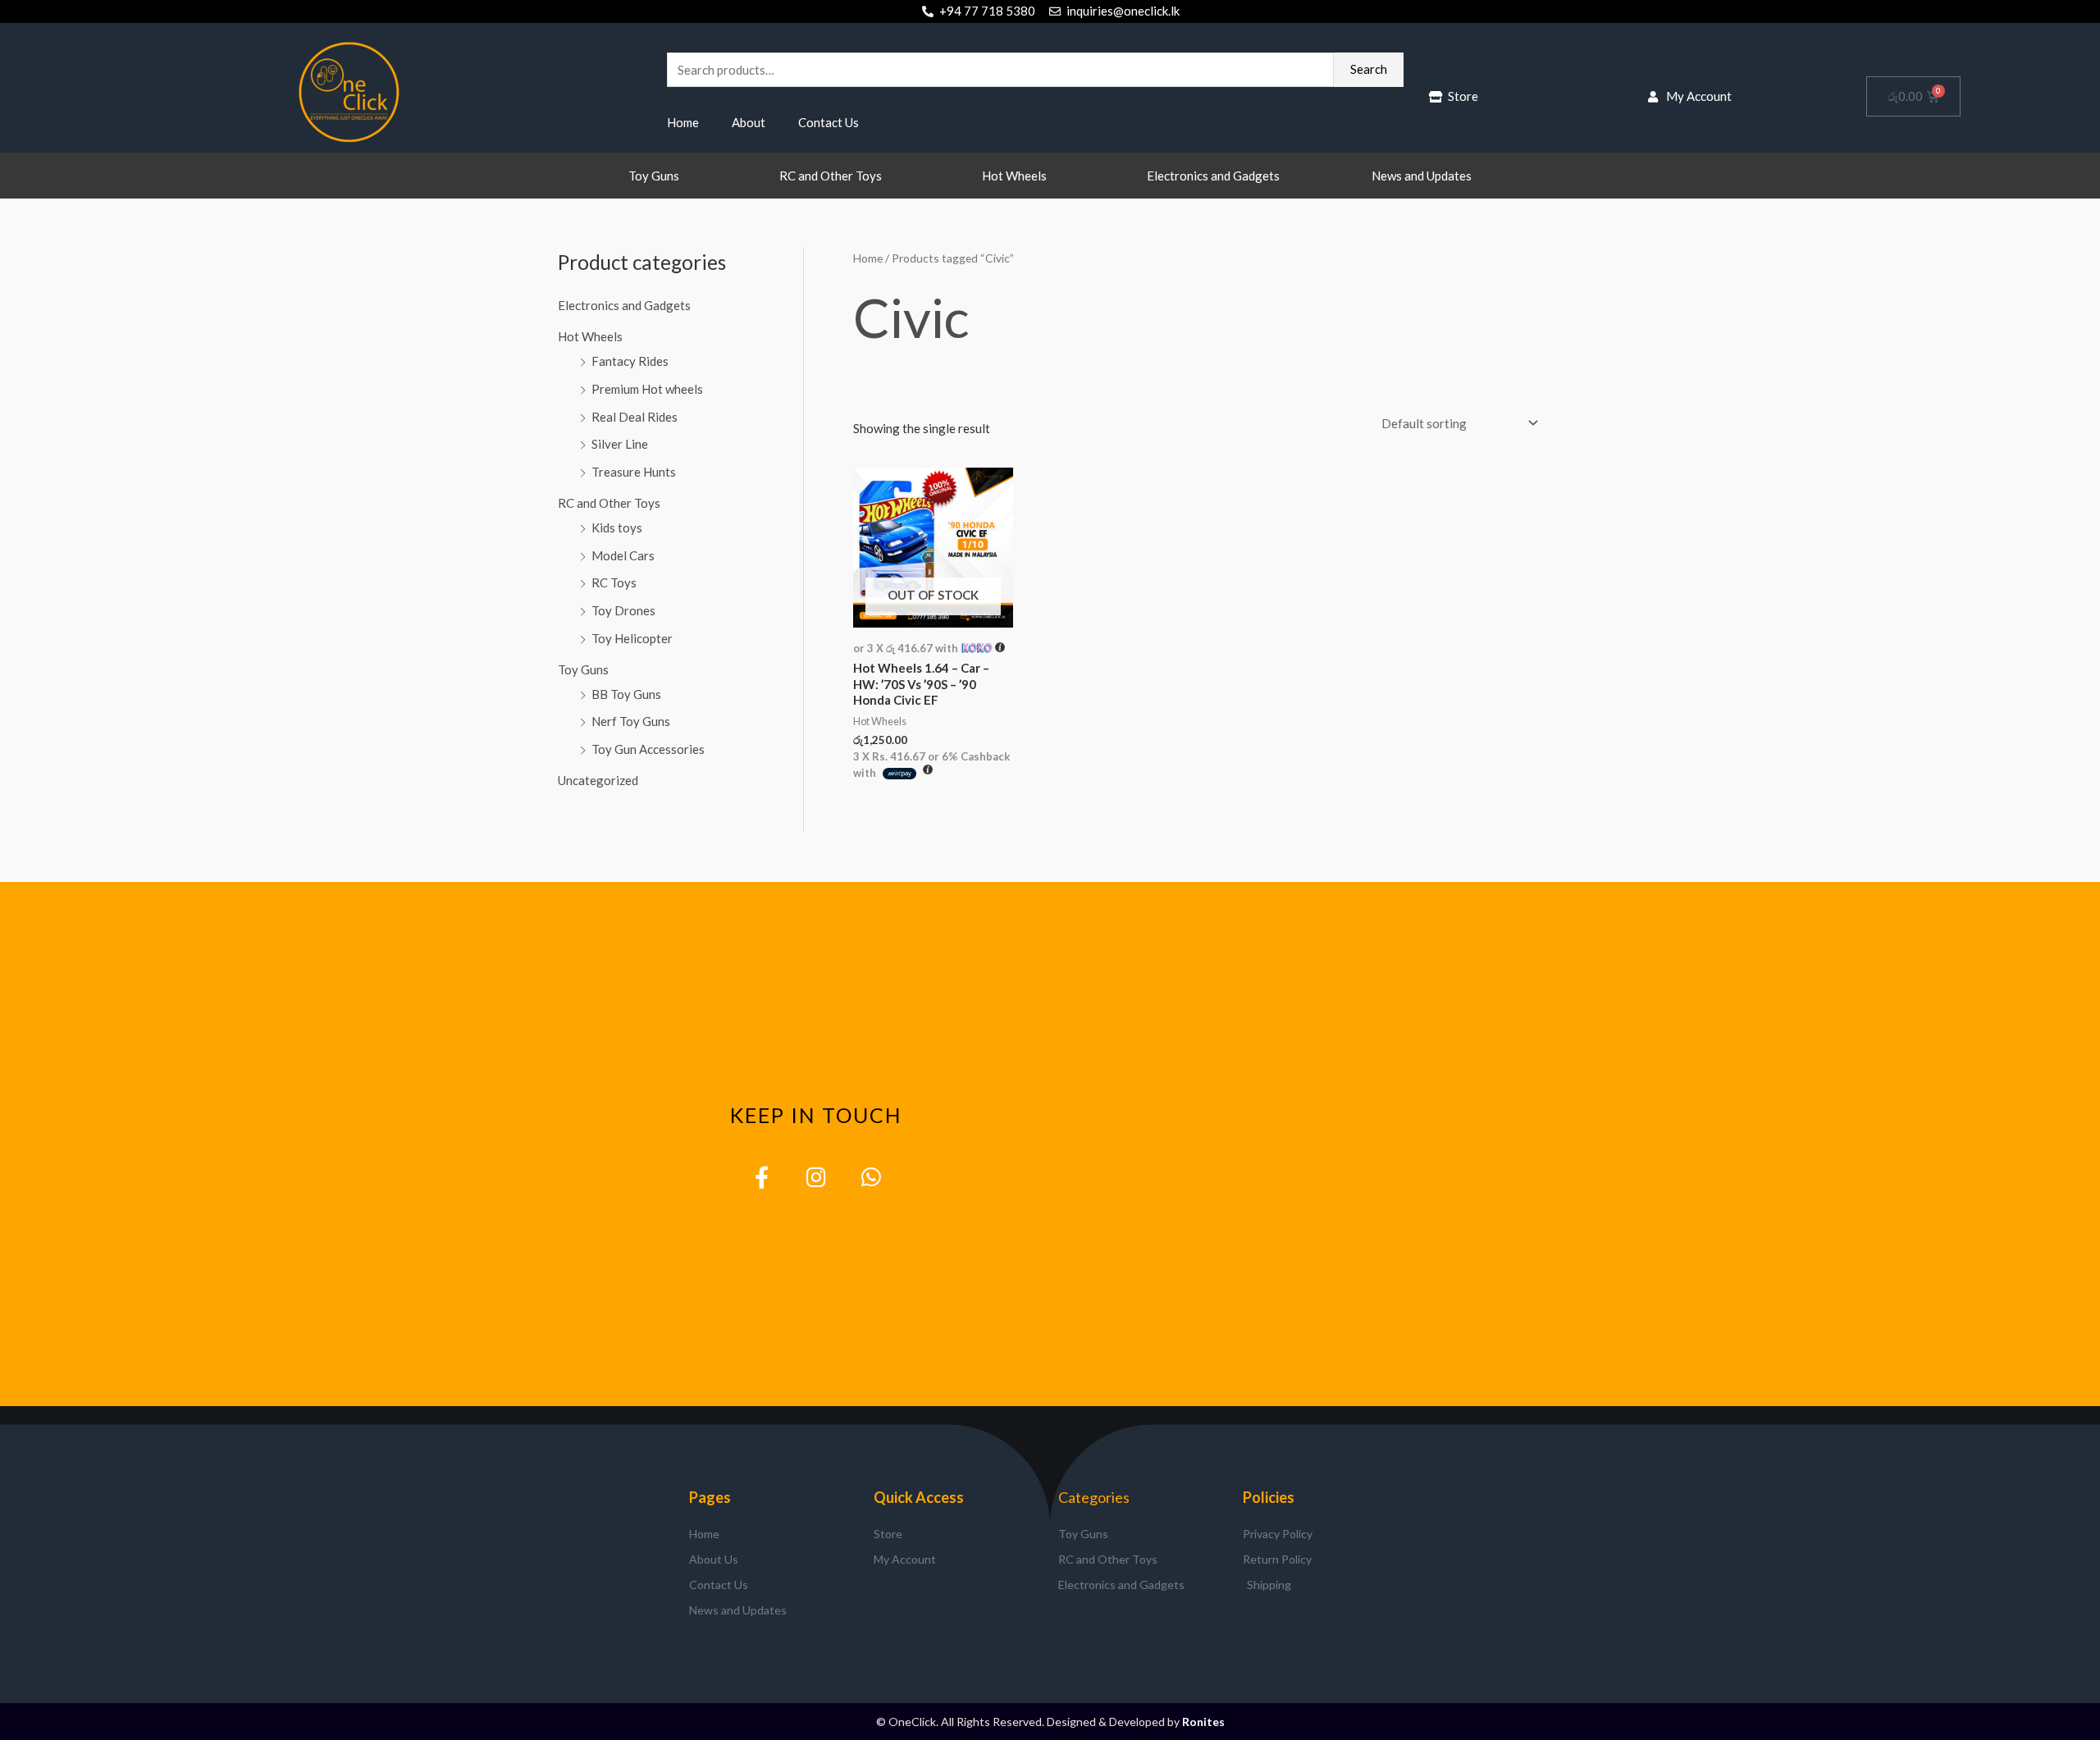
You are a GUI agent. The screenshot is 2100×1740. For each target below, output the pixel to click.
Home (683, 122)
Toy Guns (654, 176)
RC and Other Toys (831, 176)
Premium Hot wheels (647, 389)
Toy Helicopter (632, 638)
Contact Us (829, 122)
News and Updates (1422, 176)
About (749, 122)
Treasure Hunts (634, 472)
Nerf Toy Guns (631, 721)
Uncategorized (598, 780)
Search (1369, 69)
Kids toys (617, 527)
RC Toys (614, 582)
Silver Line (620, 444)
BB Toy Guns (626, 694)
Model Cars (623, 555)
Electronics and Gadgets (1213, 176)
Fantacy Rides (630, 361)
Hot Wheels (1014, 176)
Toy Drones (623, 610)
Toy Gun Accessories (648, 749)
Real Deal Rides (635, 417)
